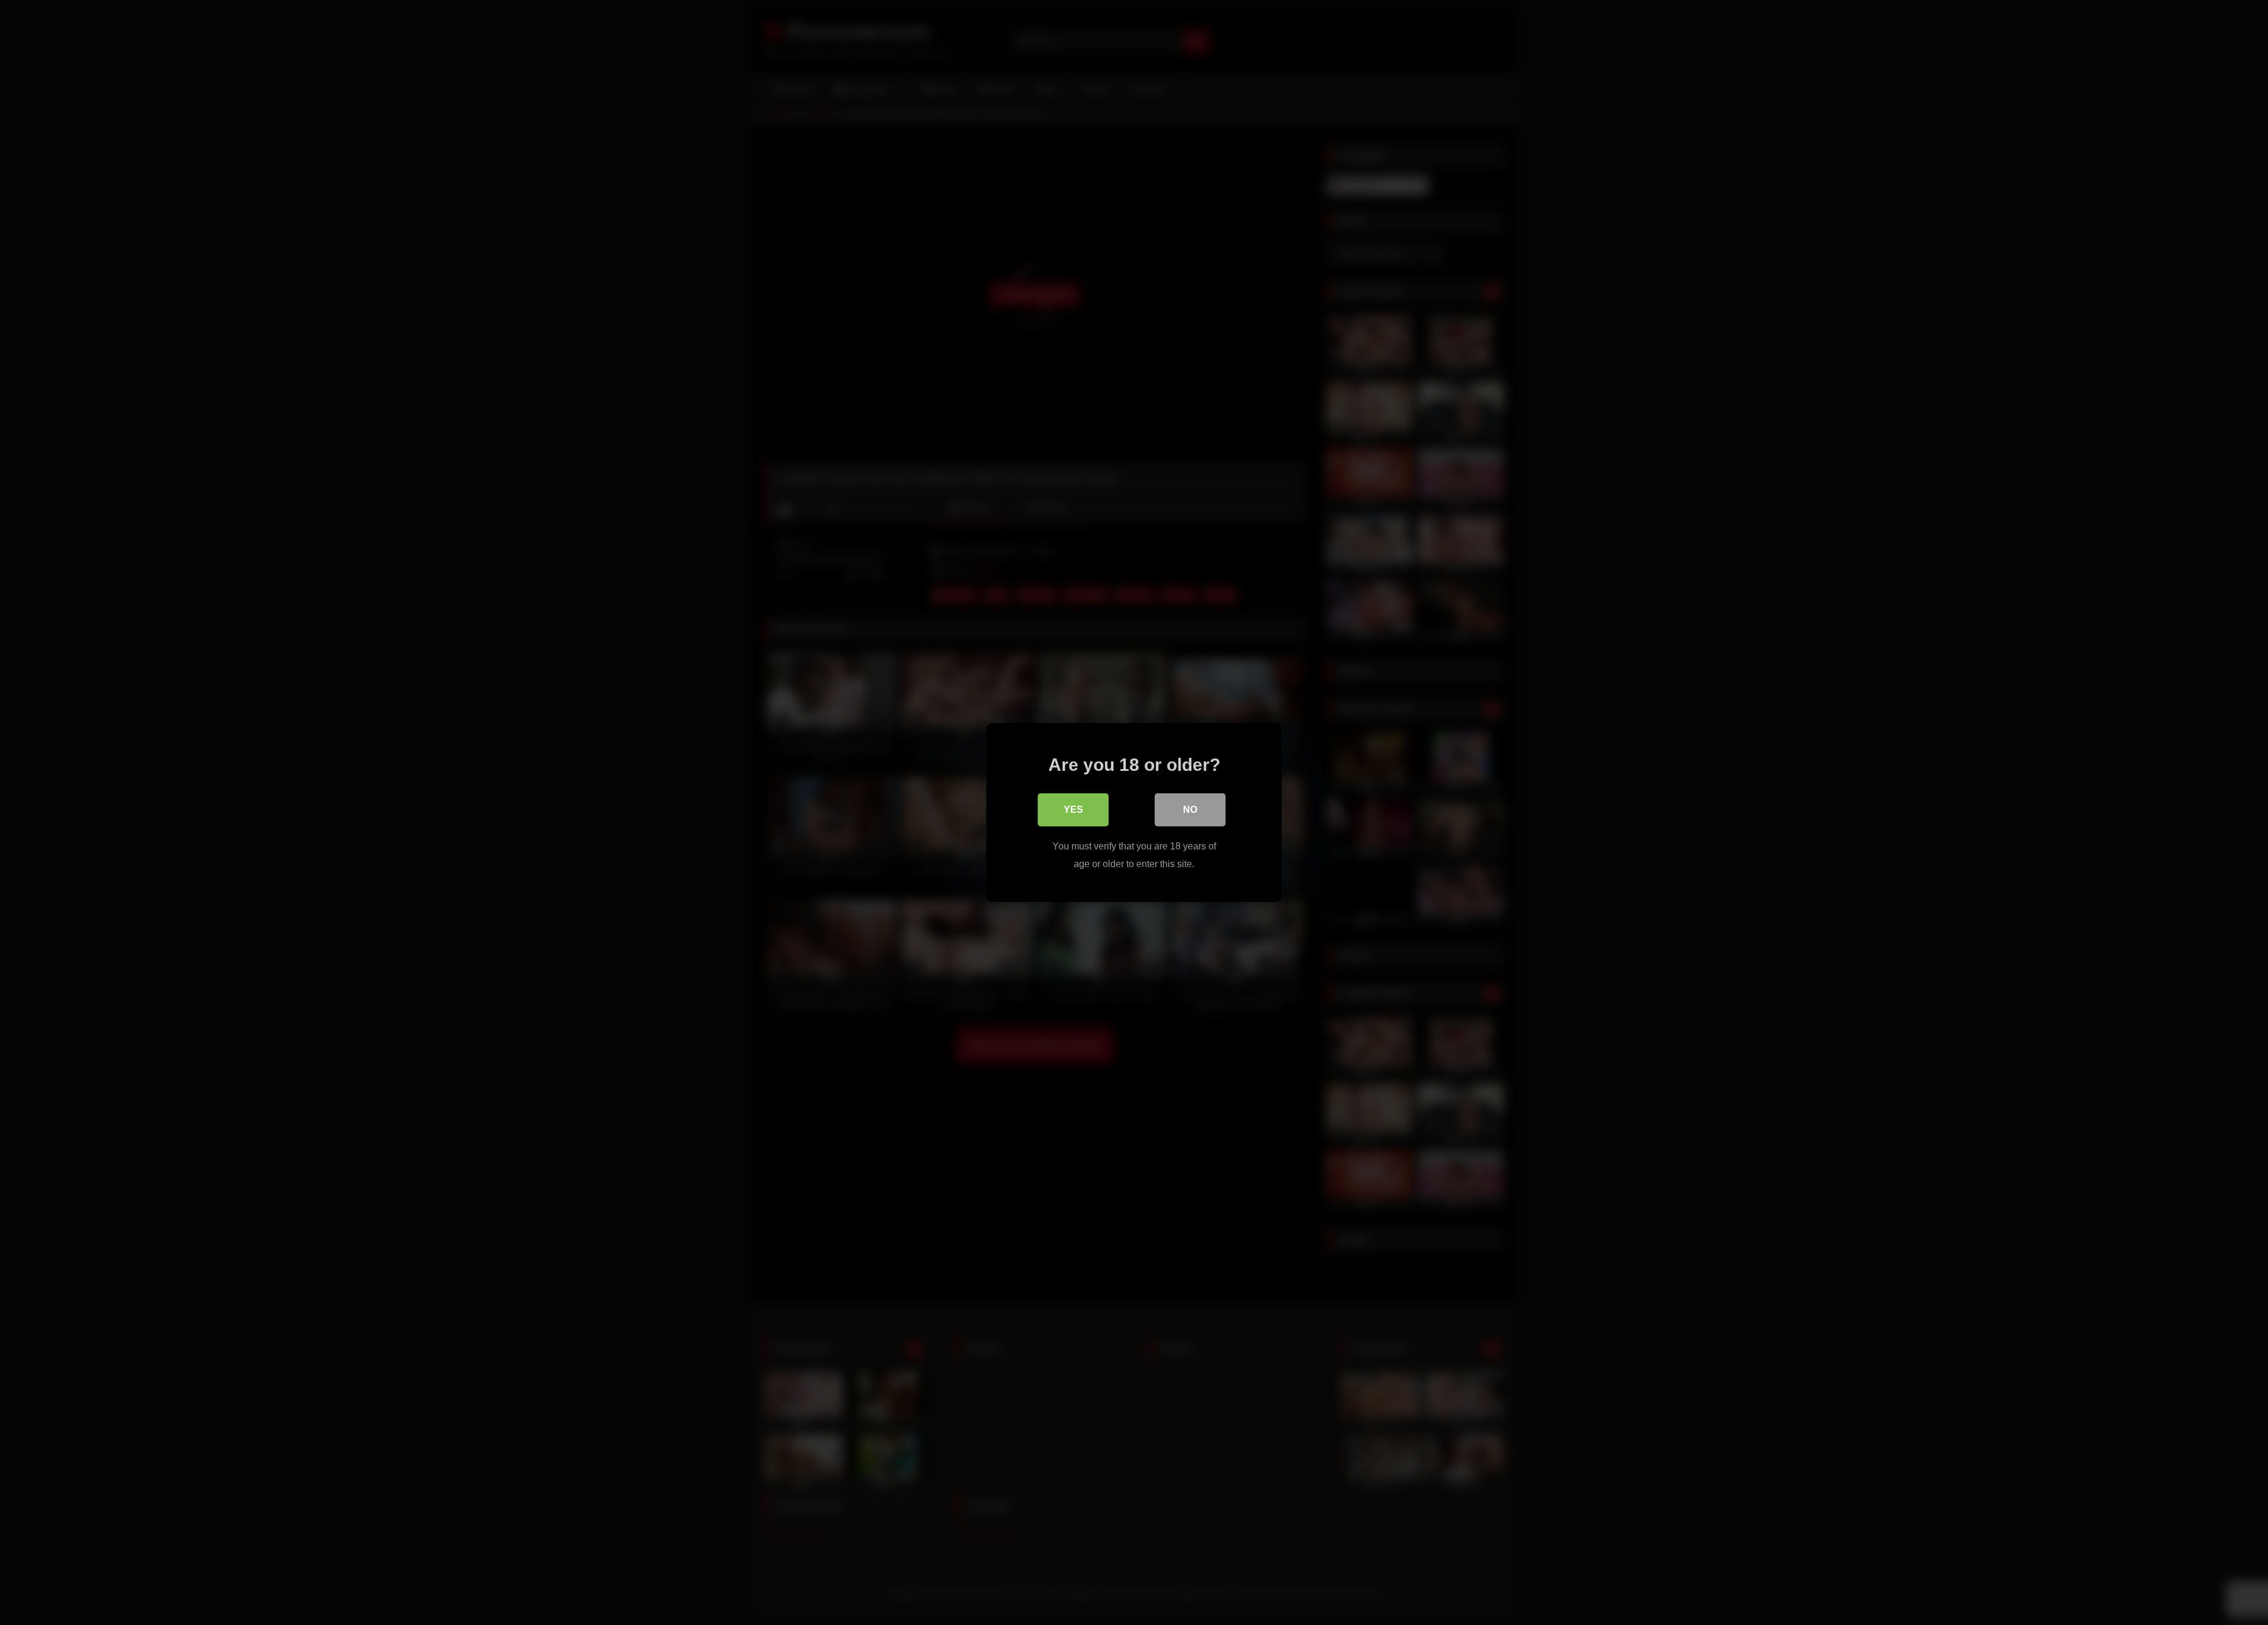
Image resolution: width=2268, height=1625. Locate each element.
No (1190, 810)
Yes (1073, 810)
